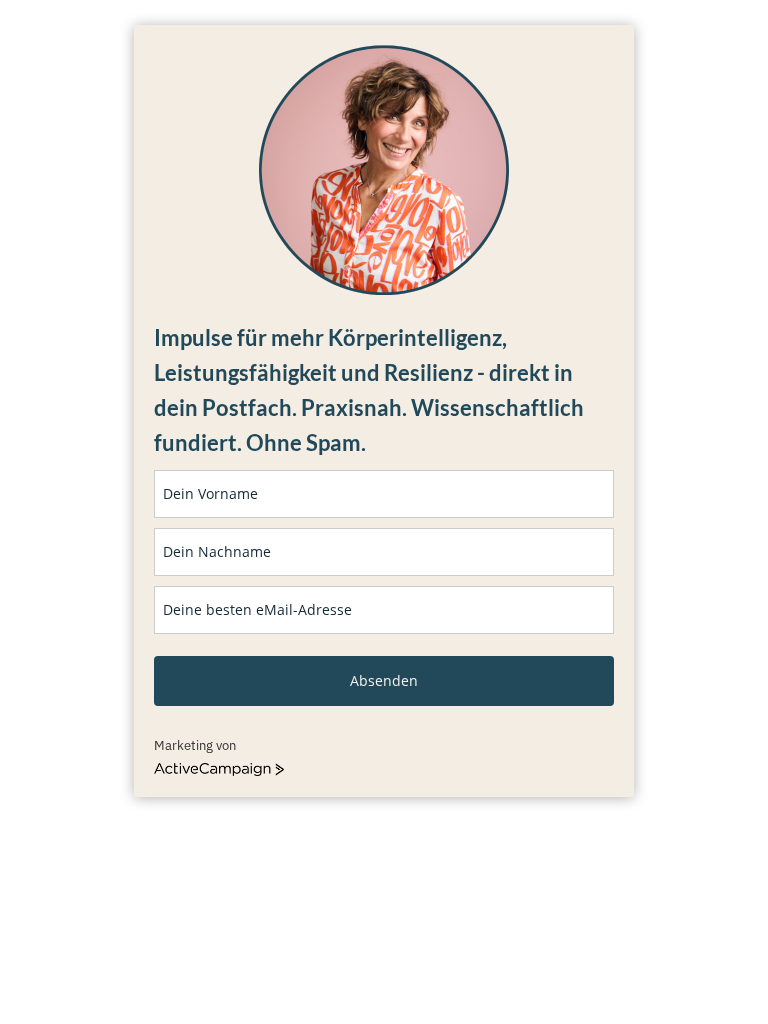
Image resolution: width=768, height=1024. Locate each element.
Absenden (384, 680)
